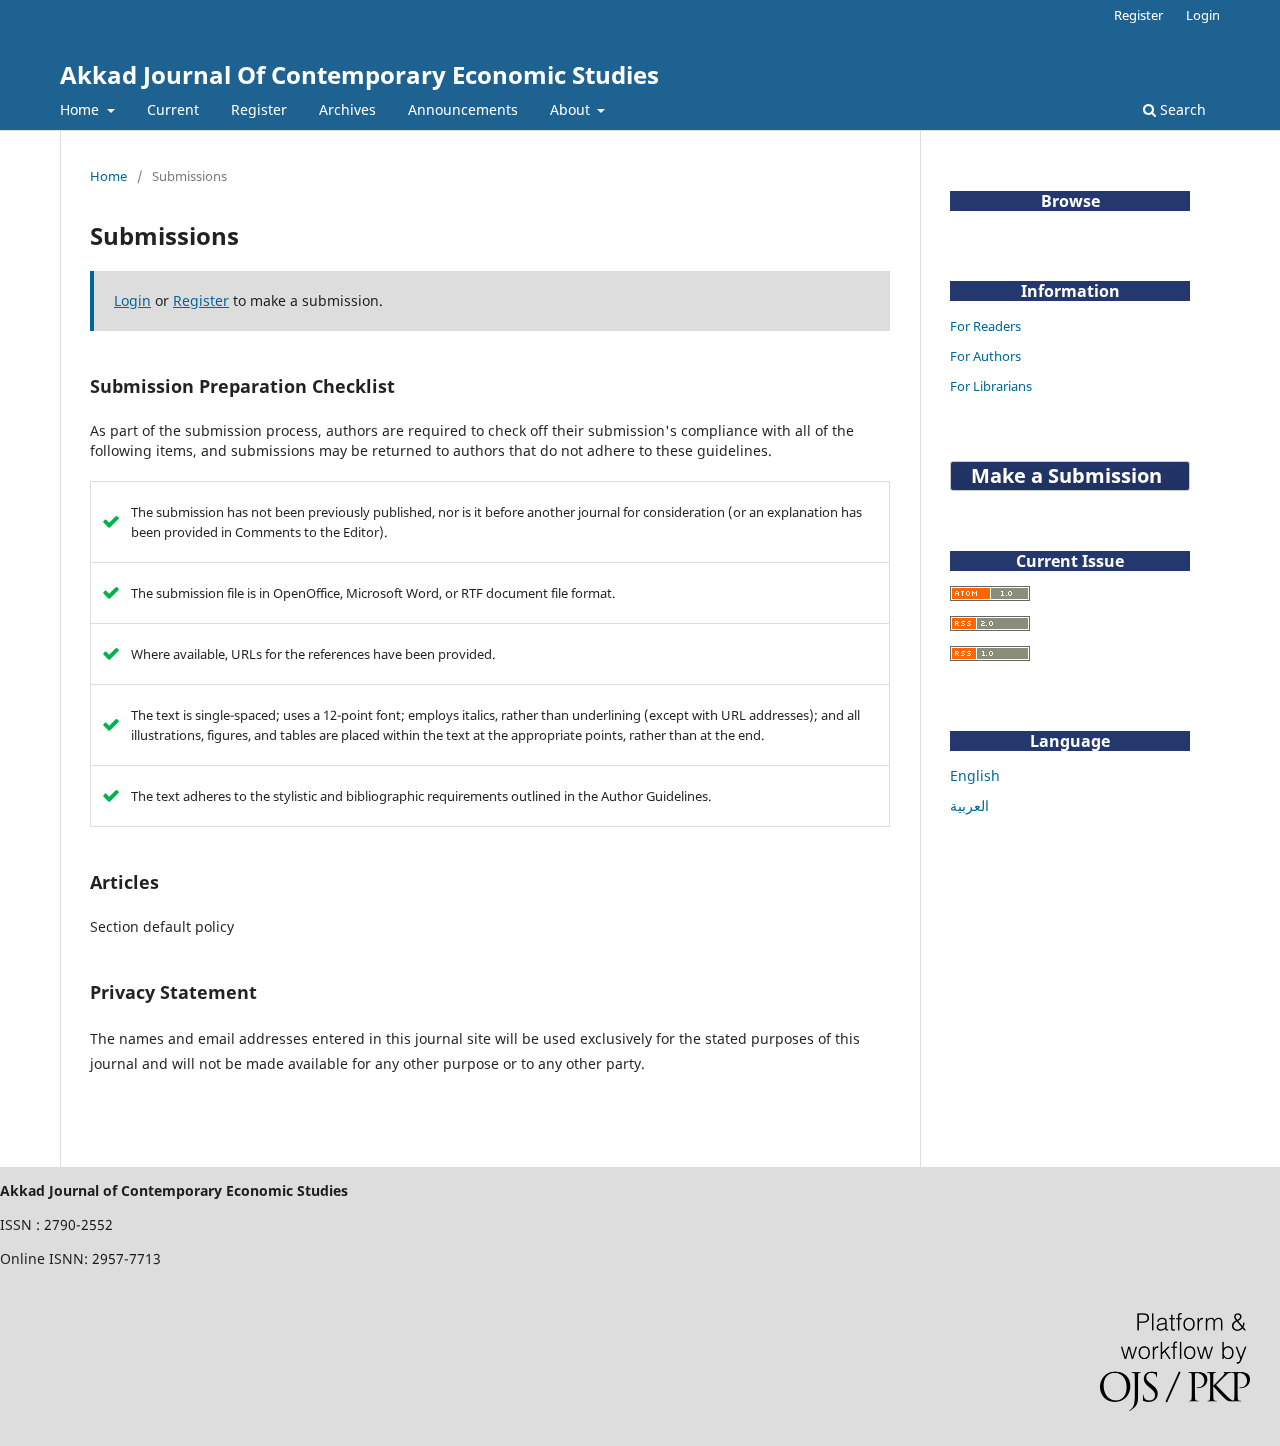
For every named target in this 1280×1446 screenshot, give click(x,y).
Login (1203, 15)
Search (1181, 109)
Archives (347, 109)
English (975, 775)
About (572, 109)
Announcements (463, 109)
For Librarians (991, 386)
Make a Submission (1066, 475)
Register (259, 109)
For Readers (985, 326)
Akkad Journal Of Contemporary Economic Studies (359, 74)
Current (173, 109)
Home (81, 109)
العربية (969, 805)
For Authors (985, 356)
